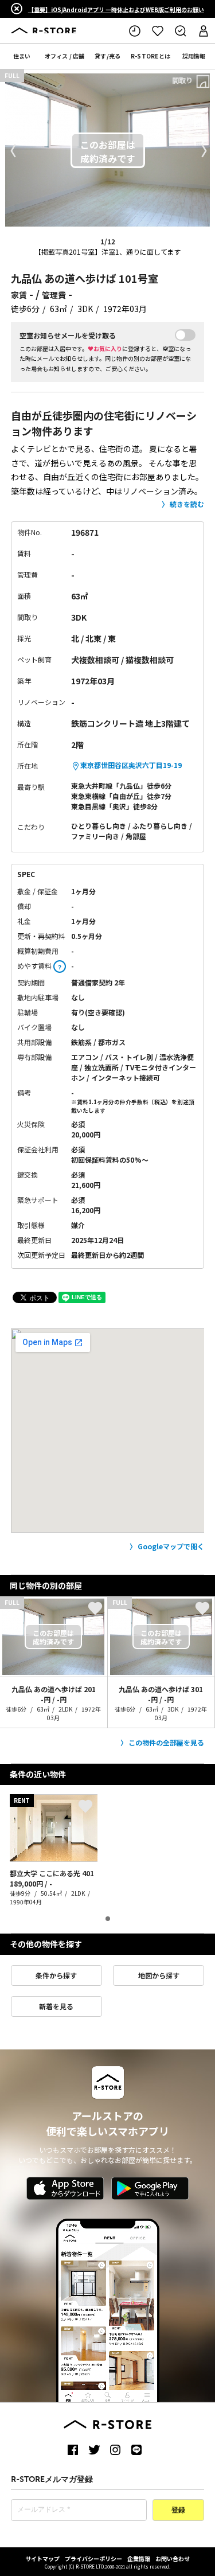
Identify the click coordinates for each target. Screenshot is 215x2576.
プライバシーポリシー (93, 2559)
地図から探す (159, 1975)
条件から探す (56, 1975)
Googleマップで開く (171, 1546)
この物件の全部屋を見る (166, 1742)
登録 (178, 2511)
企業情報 (139, 2559)
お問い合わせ (173, 2559)
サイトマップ (42, 2559)
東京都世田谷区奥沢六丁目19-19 (131, 765)
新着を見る (56, 2006)
